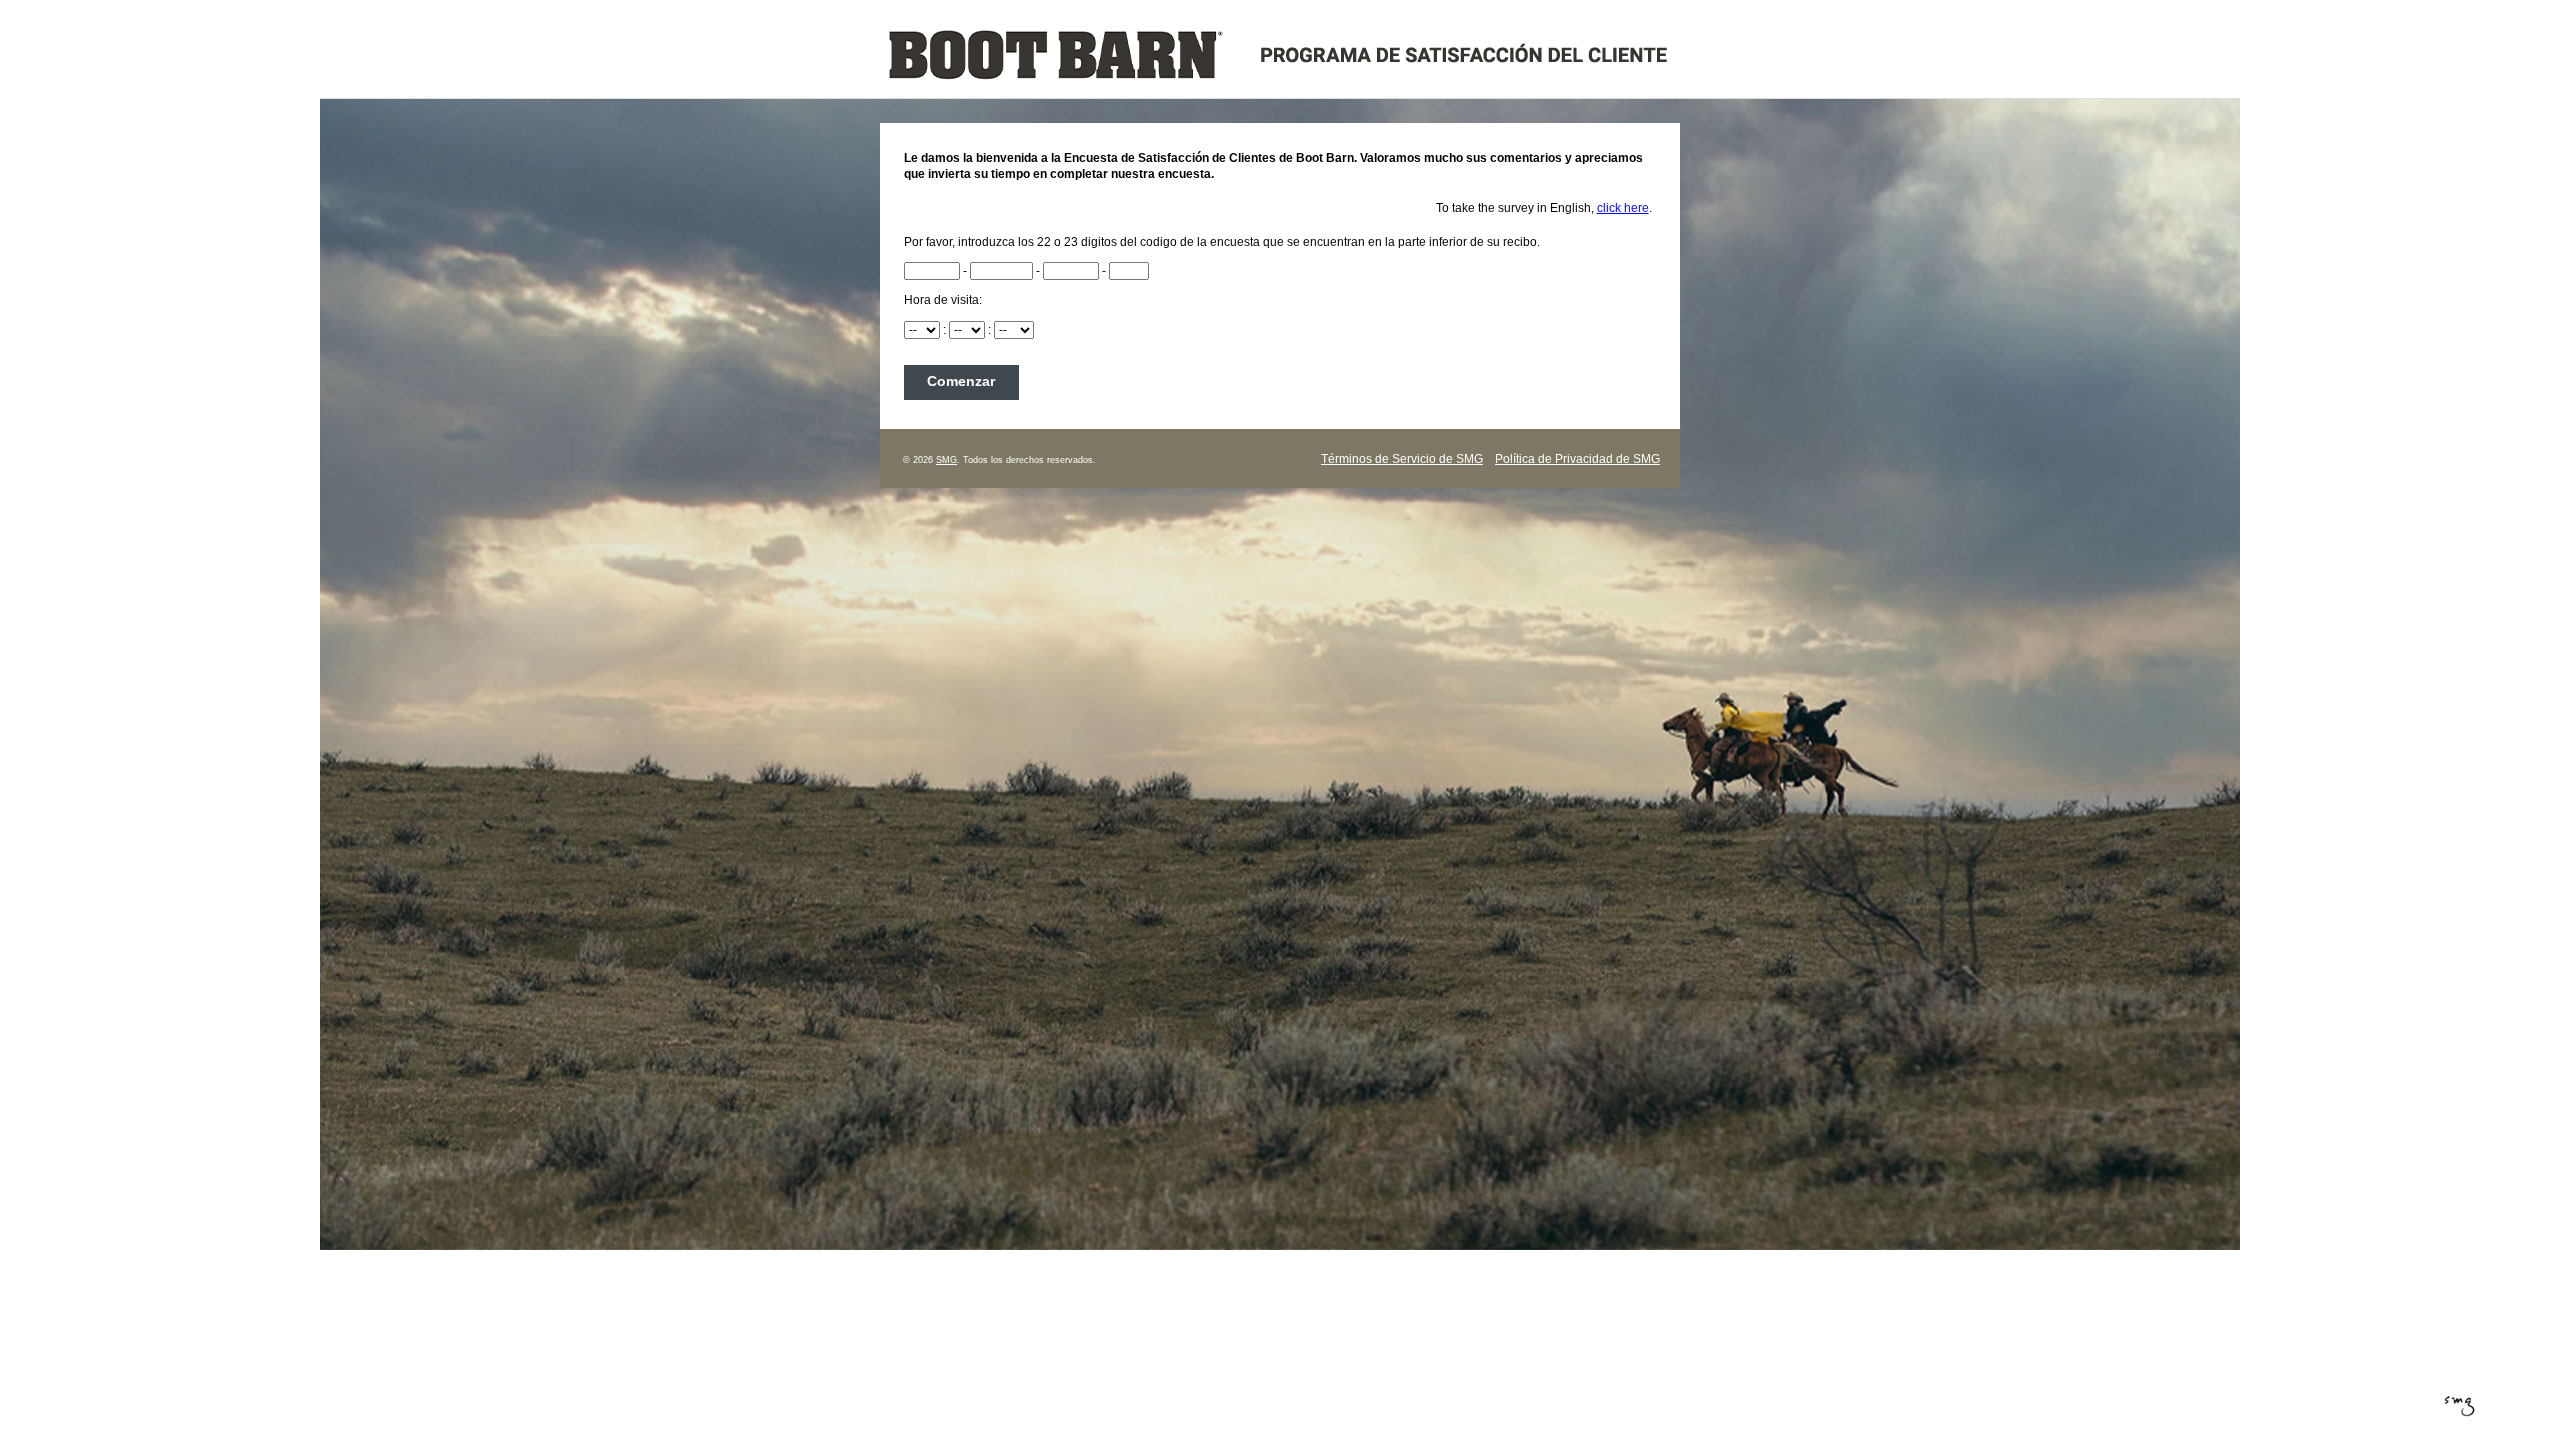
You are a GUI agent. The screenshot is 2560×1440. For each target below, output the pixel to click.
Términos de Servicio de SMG (1402, 459)
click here (1623, 208)
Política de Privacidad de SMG (1577, 459)
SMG (946, 460)
